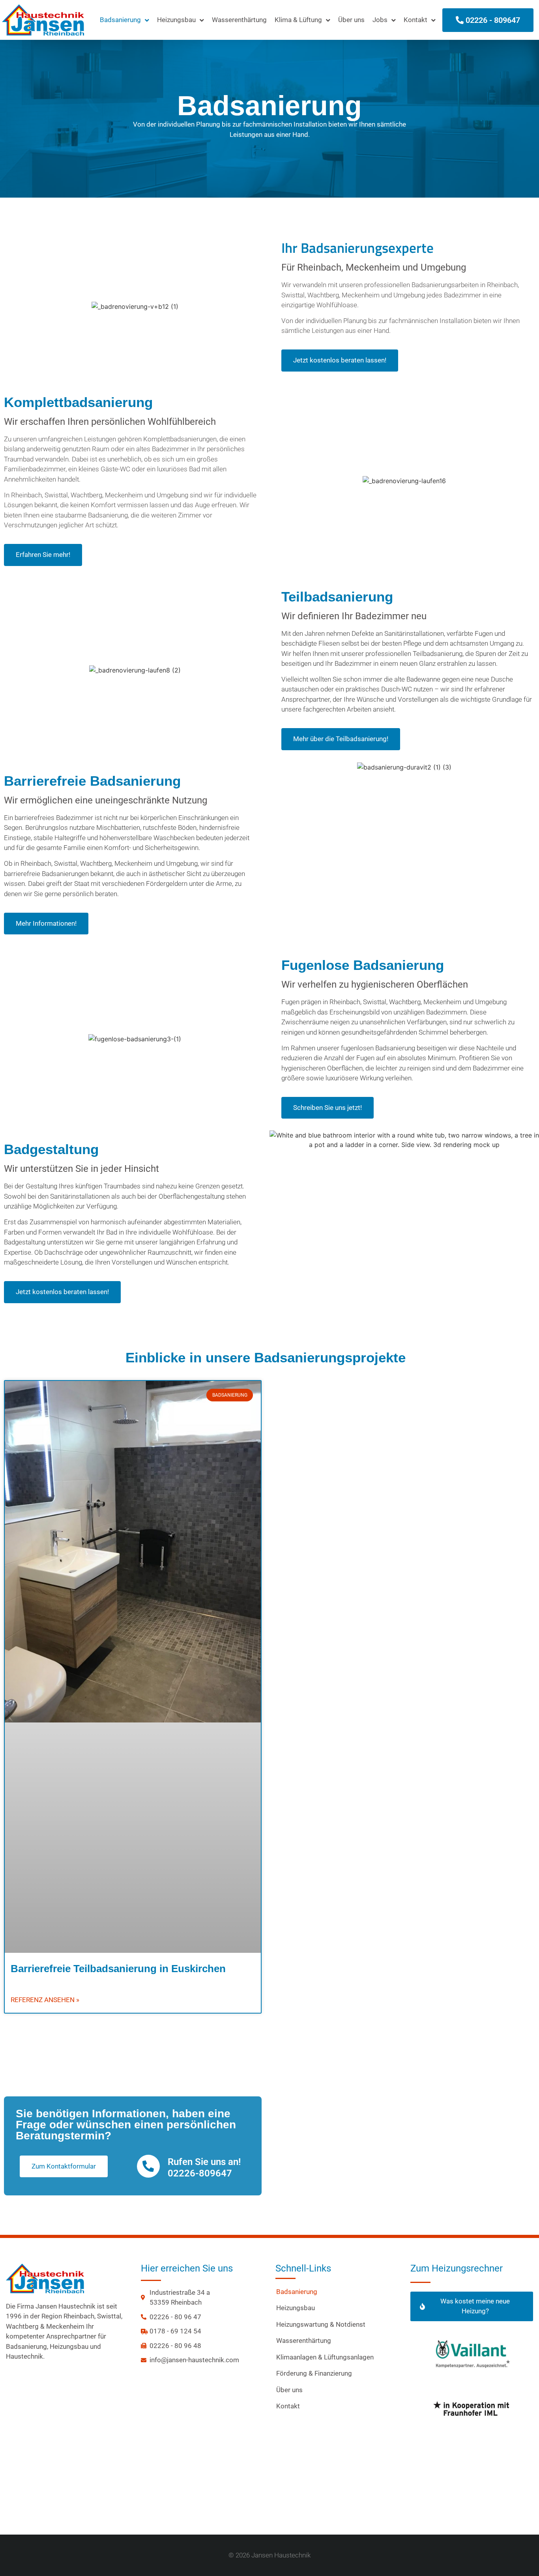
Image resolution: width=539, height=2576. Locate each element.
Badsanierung (120, 20)
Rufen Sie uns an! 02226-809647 (204, 2168)
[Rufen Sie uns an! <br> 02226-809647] (148, 2166)
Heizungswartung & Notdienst (321, 2324)
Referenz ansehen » (45, 2000)
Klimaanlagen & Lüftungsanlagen (325, 2357)
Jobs (380, 20)
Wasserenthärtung (239, 20)
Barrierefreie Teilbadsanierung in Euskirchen (118, 1969)
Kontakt (415, 20)
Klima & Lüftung (298, 20)
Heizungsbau (176, 20)
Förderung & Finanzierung (314, 2373)
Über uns (351, 20)
